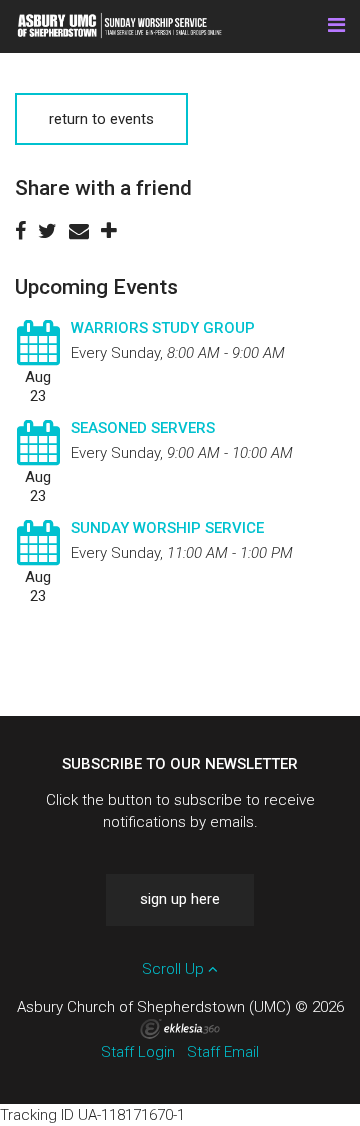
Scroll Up (175, 969)
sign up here (180, 899)
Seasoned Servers (143, 428)
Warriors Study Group (163, 328)
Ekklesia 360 (180, 1029)
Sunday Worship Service (167, 528)
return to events (101, 119)
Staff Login (138, 1052)
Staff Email (223, 1052)
